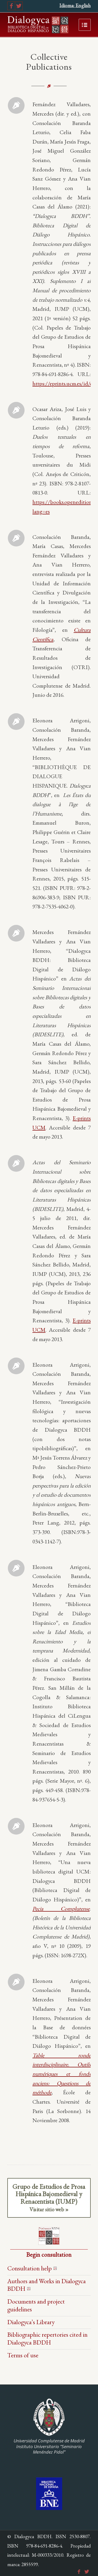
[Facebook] (11, 6)
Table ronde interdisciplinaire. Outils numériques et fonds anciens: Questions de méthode (62, 2074)
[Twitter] (19, 6)
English (83, 5)
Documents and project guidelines (36, 2305)
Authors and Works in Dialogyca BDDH (47, 2285)
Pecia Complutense (61, 1908)
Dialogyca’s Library (31, 2322)
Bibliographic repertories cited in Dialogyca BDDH (47, 2338)
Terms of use (23, 2355)
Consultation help (30, 2268)
